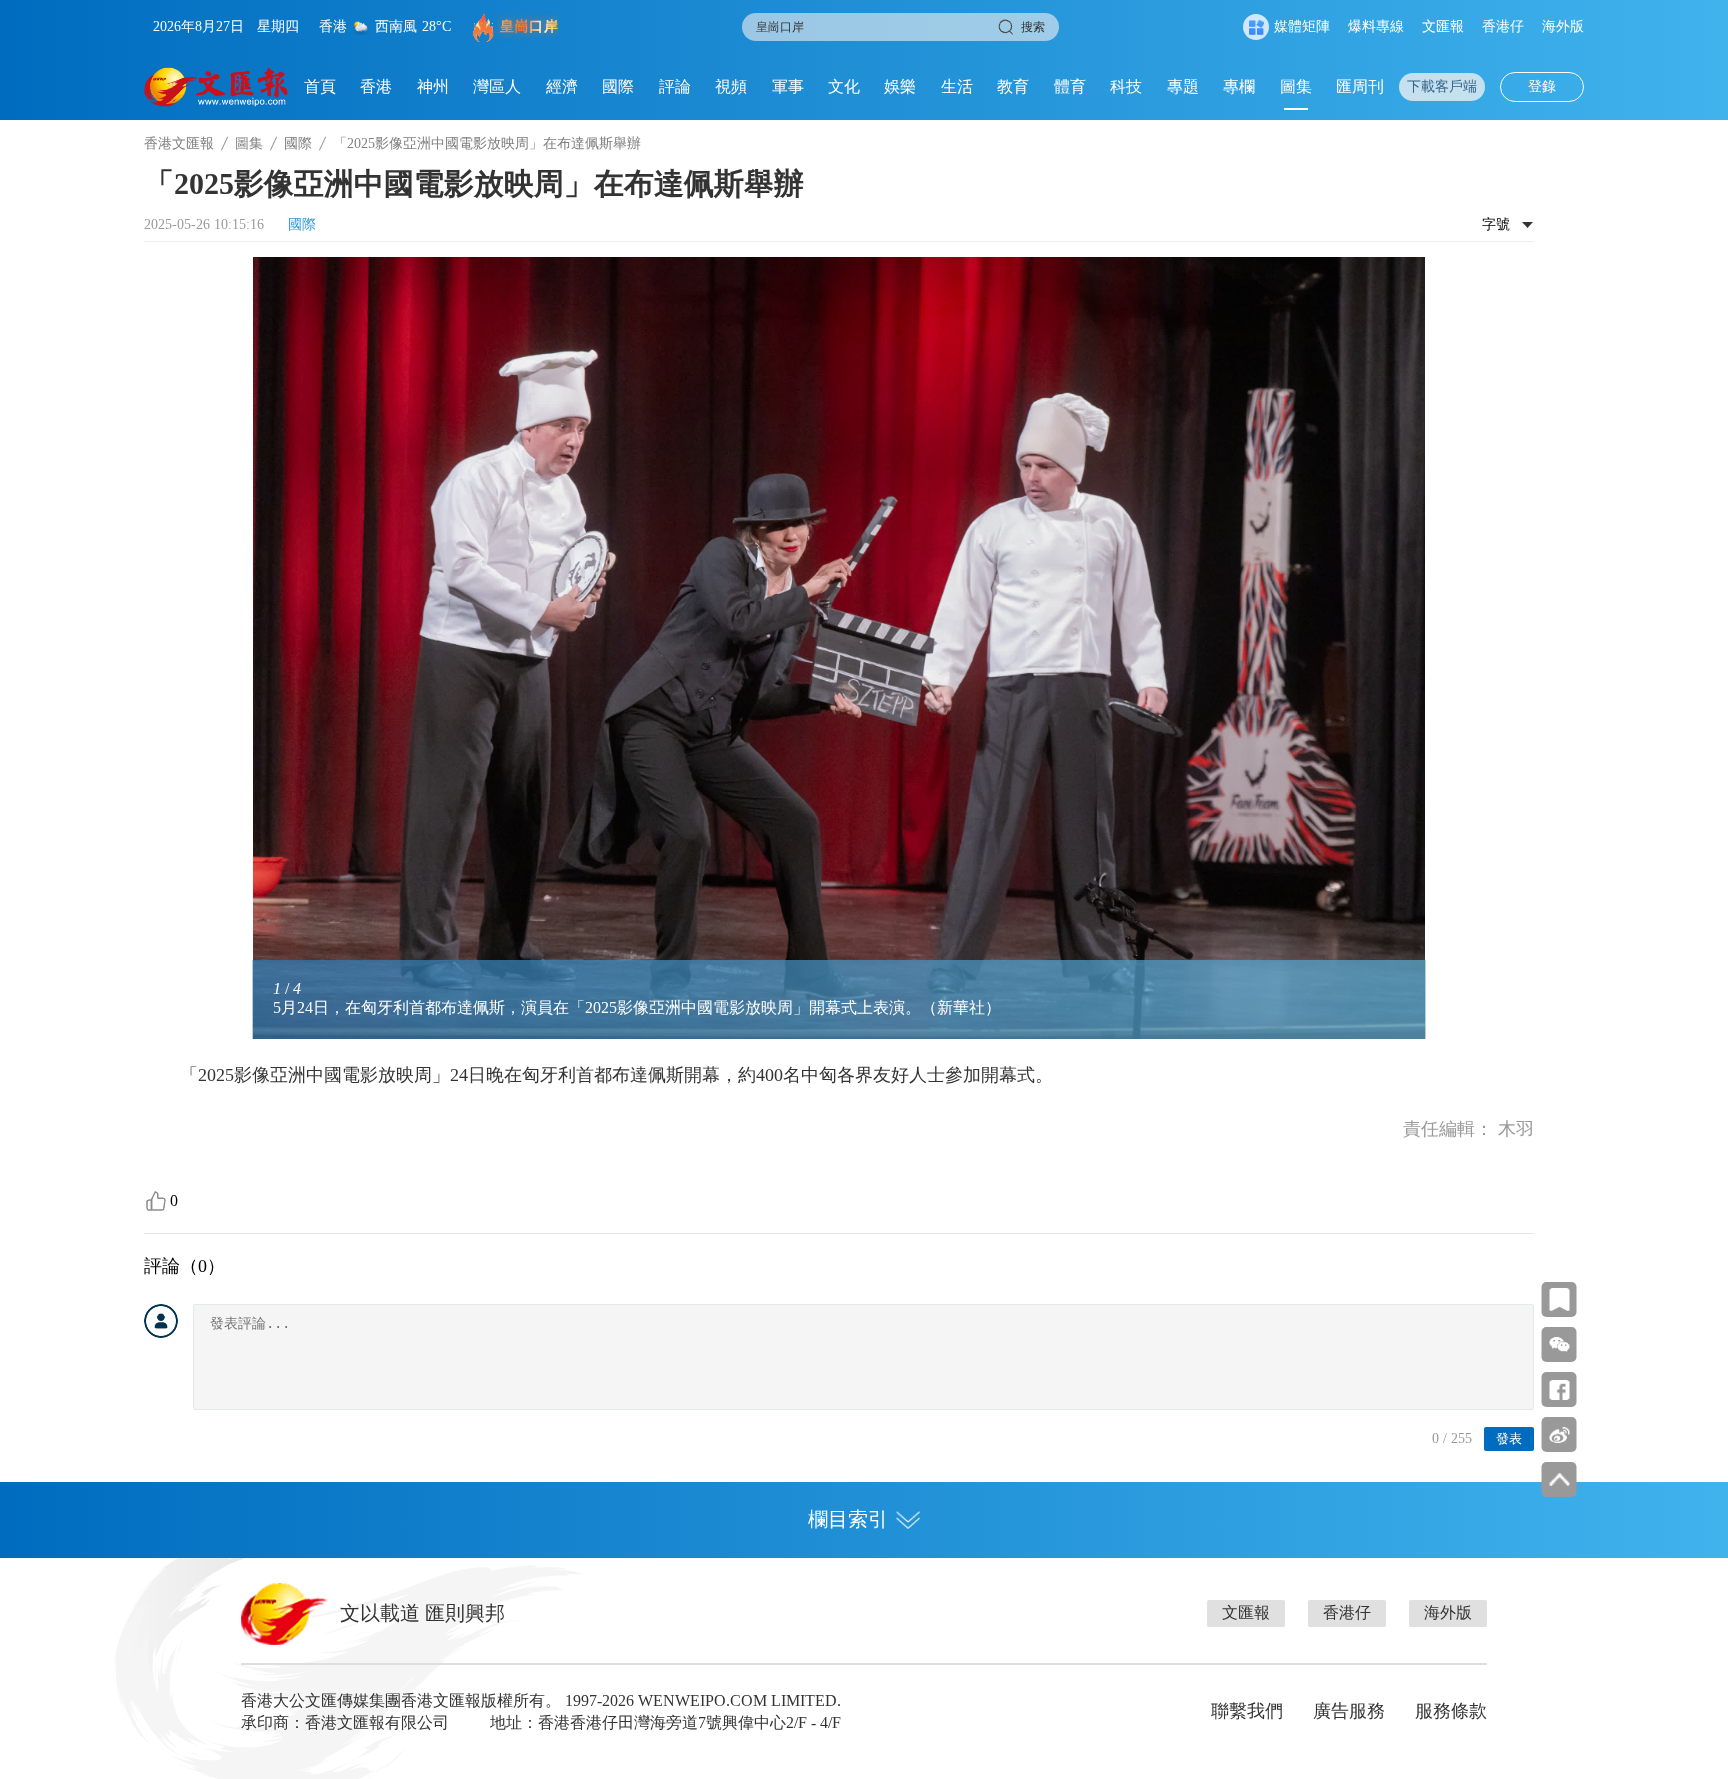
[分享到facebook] (1559, 1389)
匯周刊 (1360, 86)
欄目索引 (848, 1519)
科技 (1126, 86)
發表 (1509, 1438)
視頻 (731, 86)
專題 (1183, 86)
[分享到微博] (1559, 1434)
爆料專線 (1376, 26)
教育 (1013, 86)
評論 (675, 86)
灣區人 (497, 86)
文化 (844, 86)
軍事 (788, 86)
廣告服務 (1349, 1711)
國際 (618, 86)
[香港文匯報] (216, 87)
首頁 (320, 86)
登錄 (1542, 86)
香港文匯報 (179, 143)
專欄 (1239, 86)
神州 (433, 86)
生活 (957, 86)
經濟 (562, 86)
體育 (1070, 86)
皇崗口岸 (529, 26)
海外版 (1563, 26)
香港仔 (1503, 26)
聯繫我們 (1247, 1711)
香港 (376, 86)
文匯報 (1443, 26)
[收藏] (1559, 1299)
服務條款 (1451, 1711)
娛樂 (900, 86)
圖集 (1296, 86)
